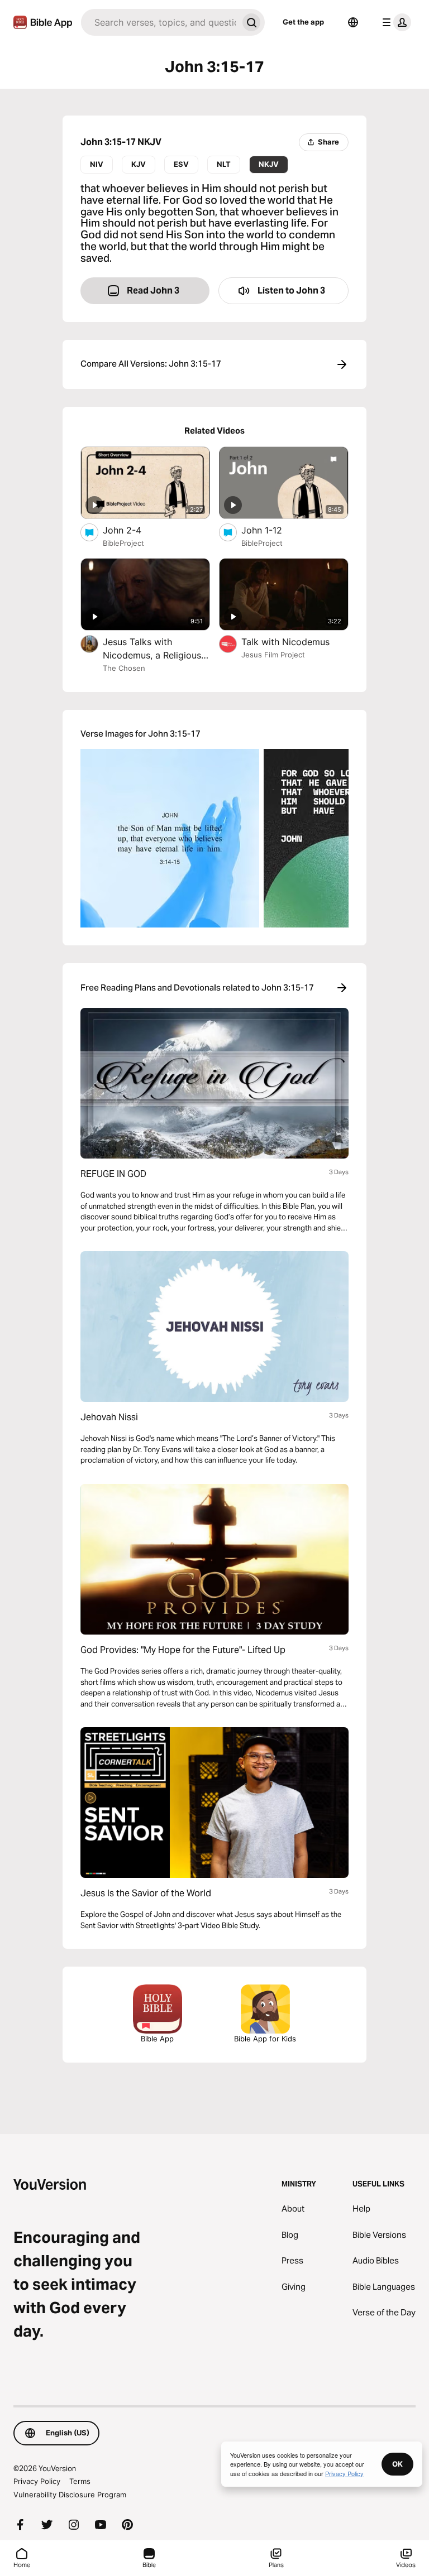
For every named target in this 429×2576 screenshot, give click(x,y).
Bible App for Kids (265, 2039)
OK (397, 2464)
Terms (80, 2481)
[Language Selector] (353, 22)
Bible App (157, 2039)
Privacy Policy (37, 2481)
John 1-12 (273, 530)
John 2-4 (134, 530)
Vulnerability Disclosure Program (70, 2495)
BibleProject (123, 543)
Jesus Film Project (273, 655)
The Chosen (124, 668)
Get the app (303, 22)
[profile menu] (394, 22)
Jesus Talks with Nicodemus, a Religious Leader (152, 649)
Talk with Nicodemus (295, 641)
